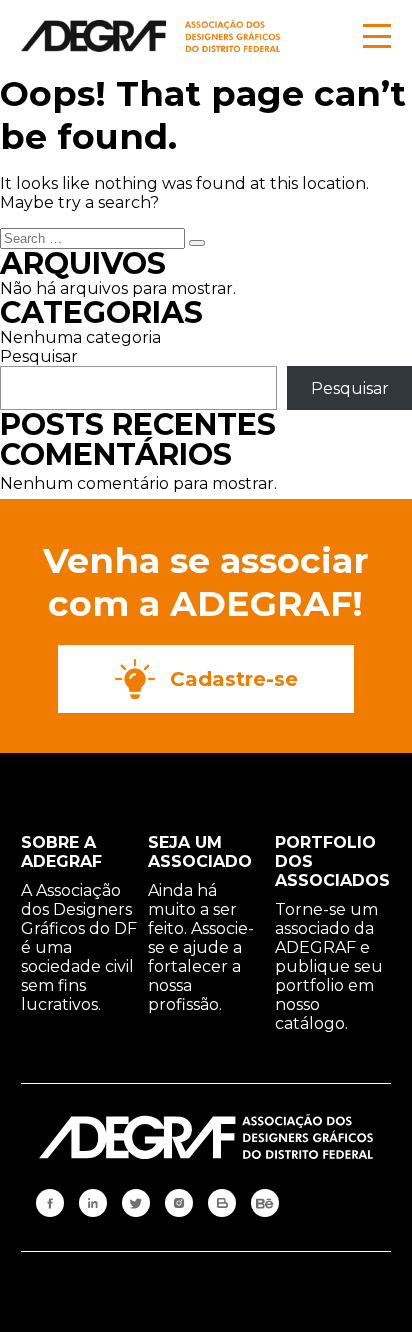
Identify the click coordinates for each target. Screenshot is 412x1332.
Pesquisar (39, 356)
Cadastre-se (234, 679)
